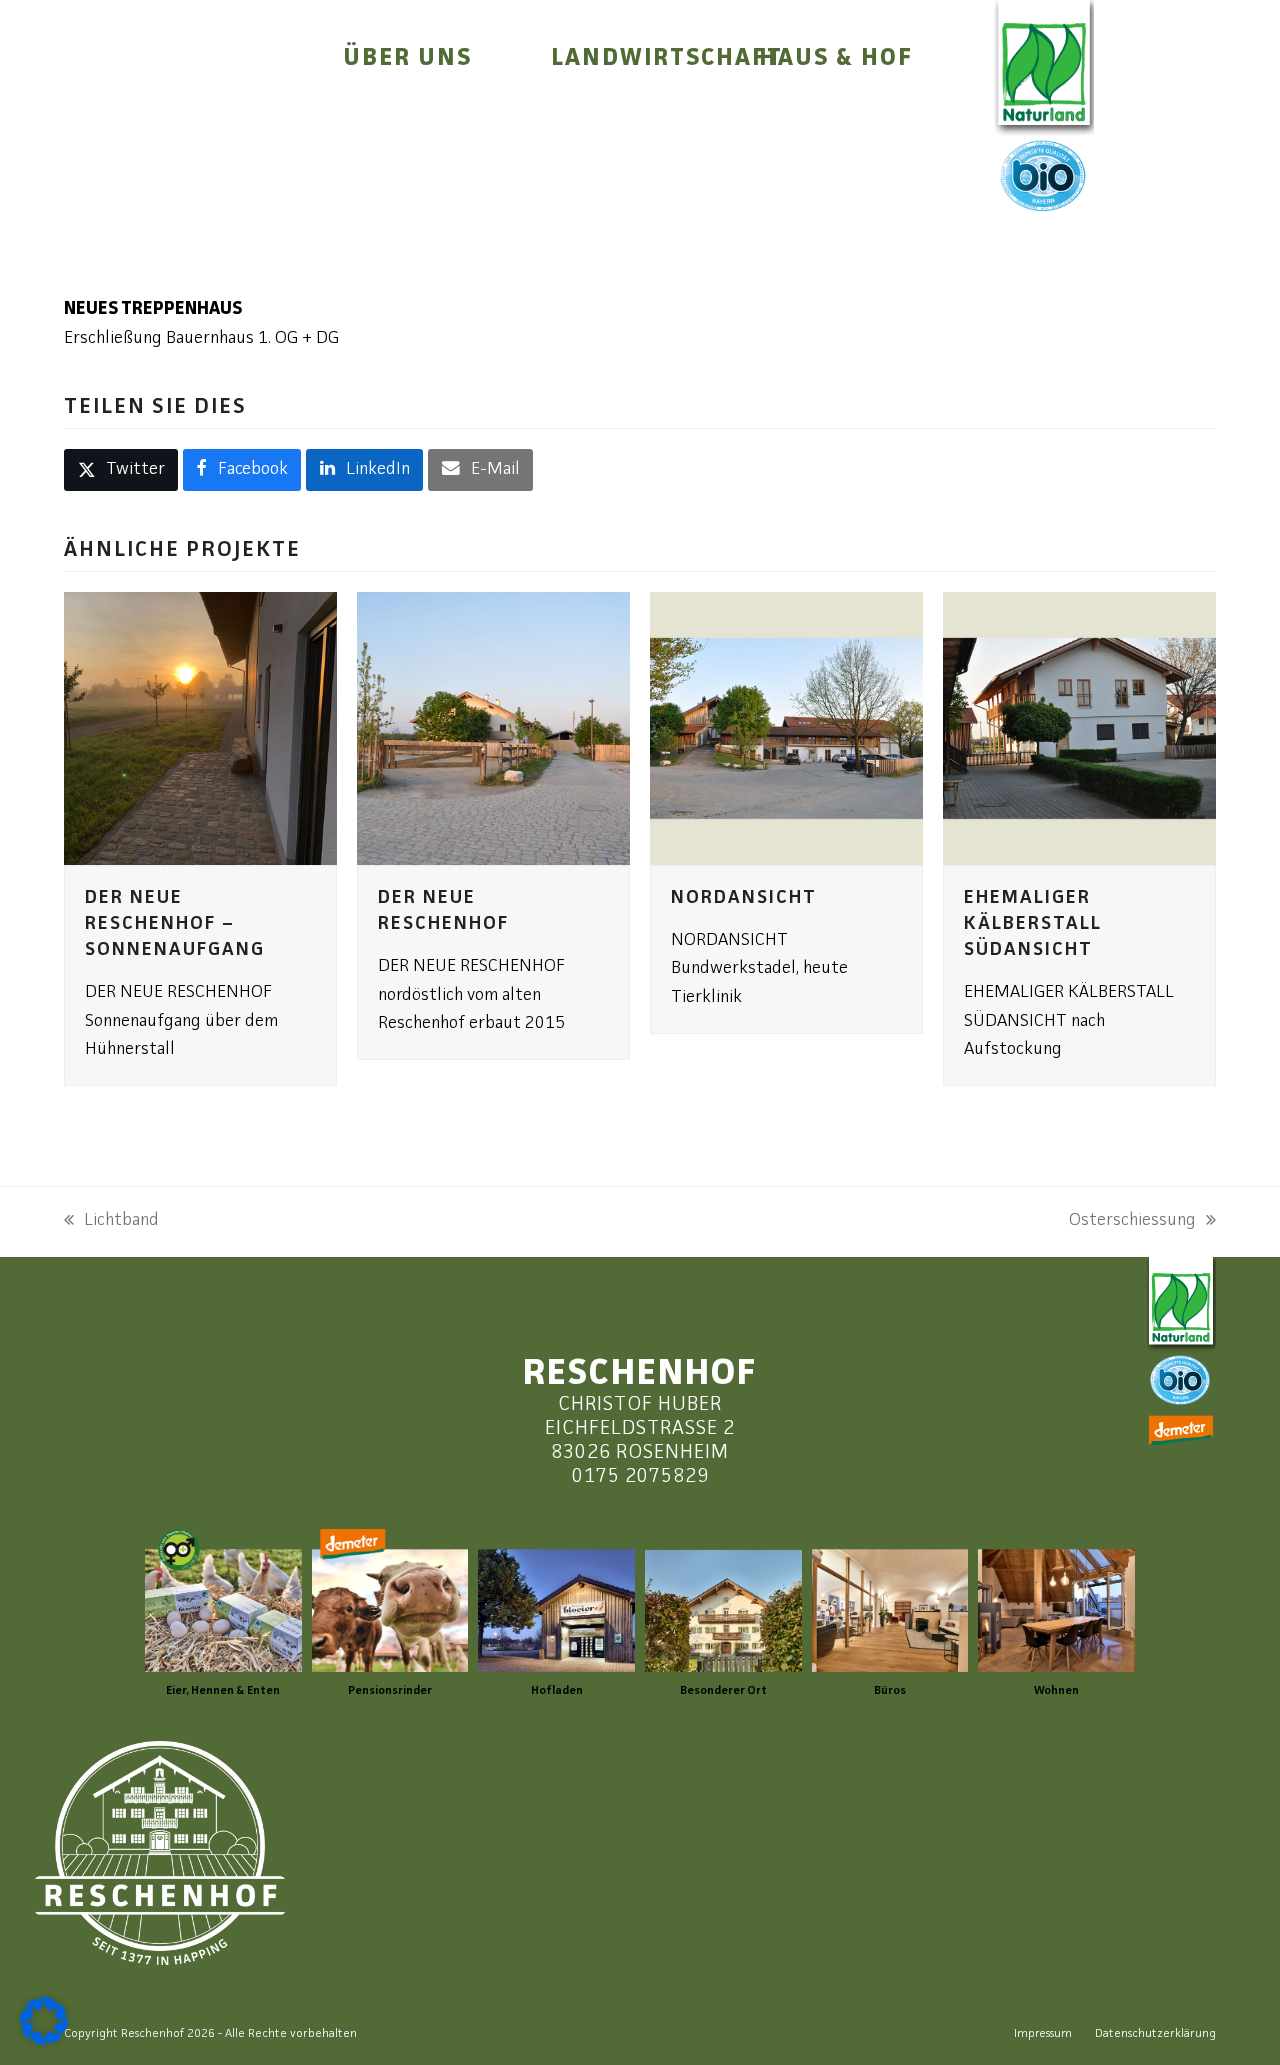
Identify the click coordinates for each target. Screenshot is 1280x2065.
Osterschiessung (1132, 1224)
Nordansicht (744, 898)
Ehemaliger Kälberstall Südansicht (1033, 924)
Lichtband (111, 1224)
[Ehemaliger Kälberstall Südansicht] (1079, 728)
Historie (379, 1879)
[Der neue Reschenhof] (493, 728)
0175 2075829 (640, 1477)
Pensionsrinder (658, 1850)
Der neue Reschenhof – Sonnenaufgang (175, 924)
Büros (846, 1822)
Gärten (613, 1879)
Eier (595, 1793)
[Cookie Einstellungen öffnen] (44, 2040)
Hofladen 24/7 (892, 1850)
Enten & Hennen (661, 1822)
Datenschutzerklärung (1155, 2034)
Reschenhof (152, 2034)
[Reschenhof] (171, 131)
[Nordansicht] (786, 728)
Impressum (1043, 2034)
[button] (121, 470)
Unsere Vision (408, 1850)
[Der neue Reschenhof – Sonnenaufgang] (200, 728)
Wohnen (858, 1879)
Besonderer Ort (899, 1793)
